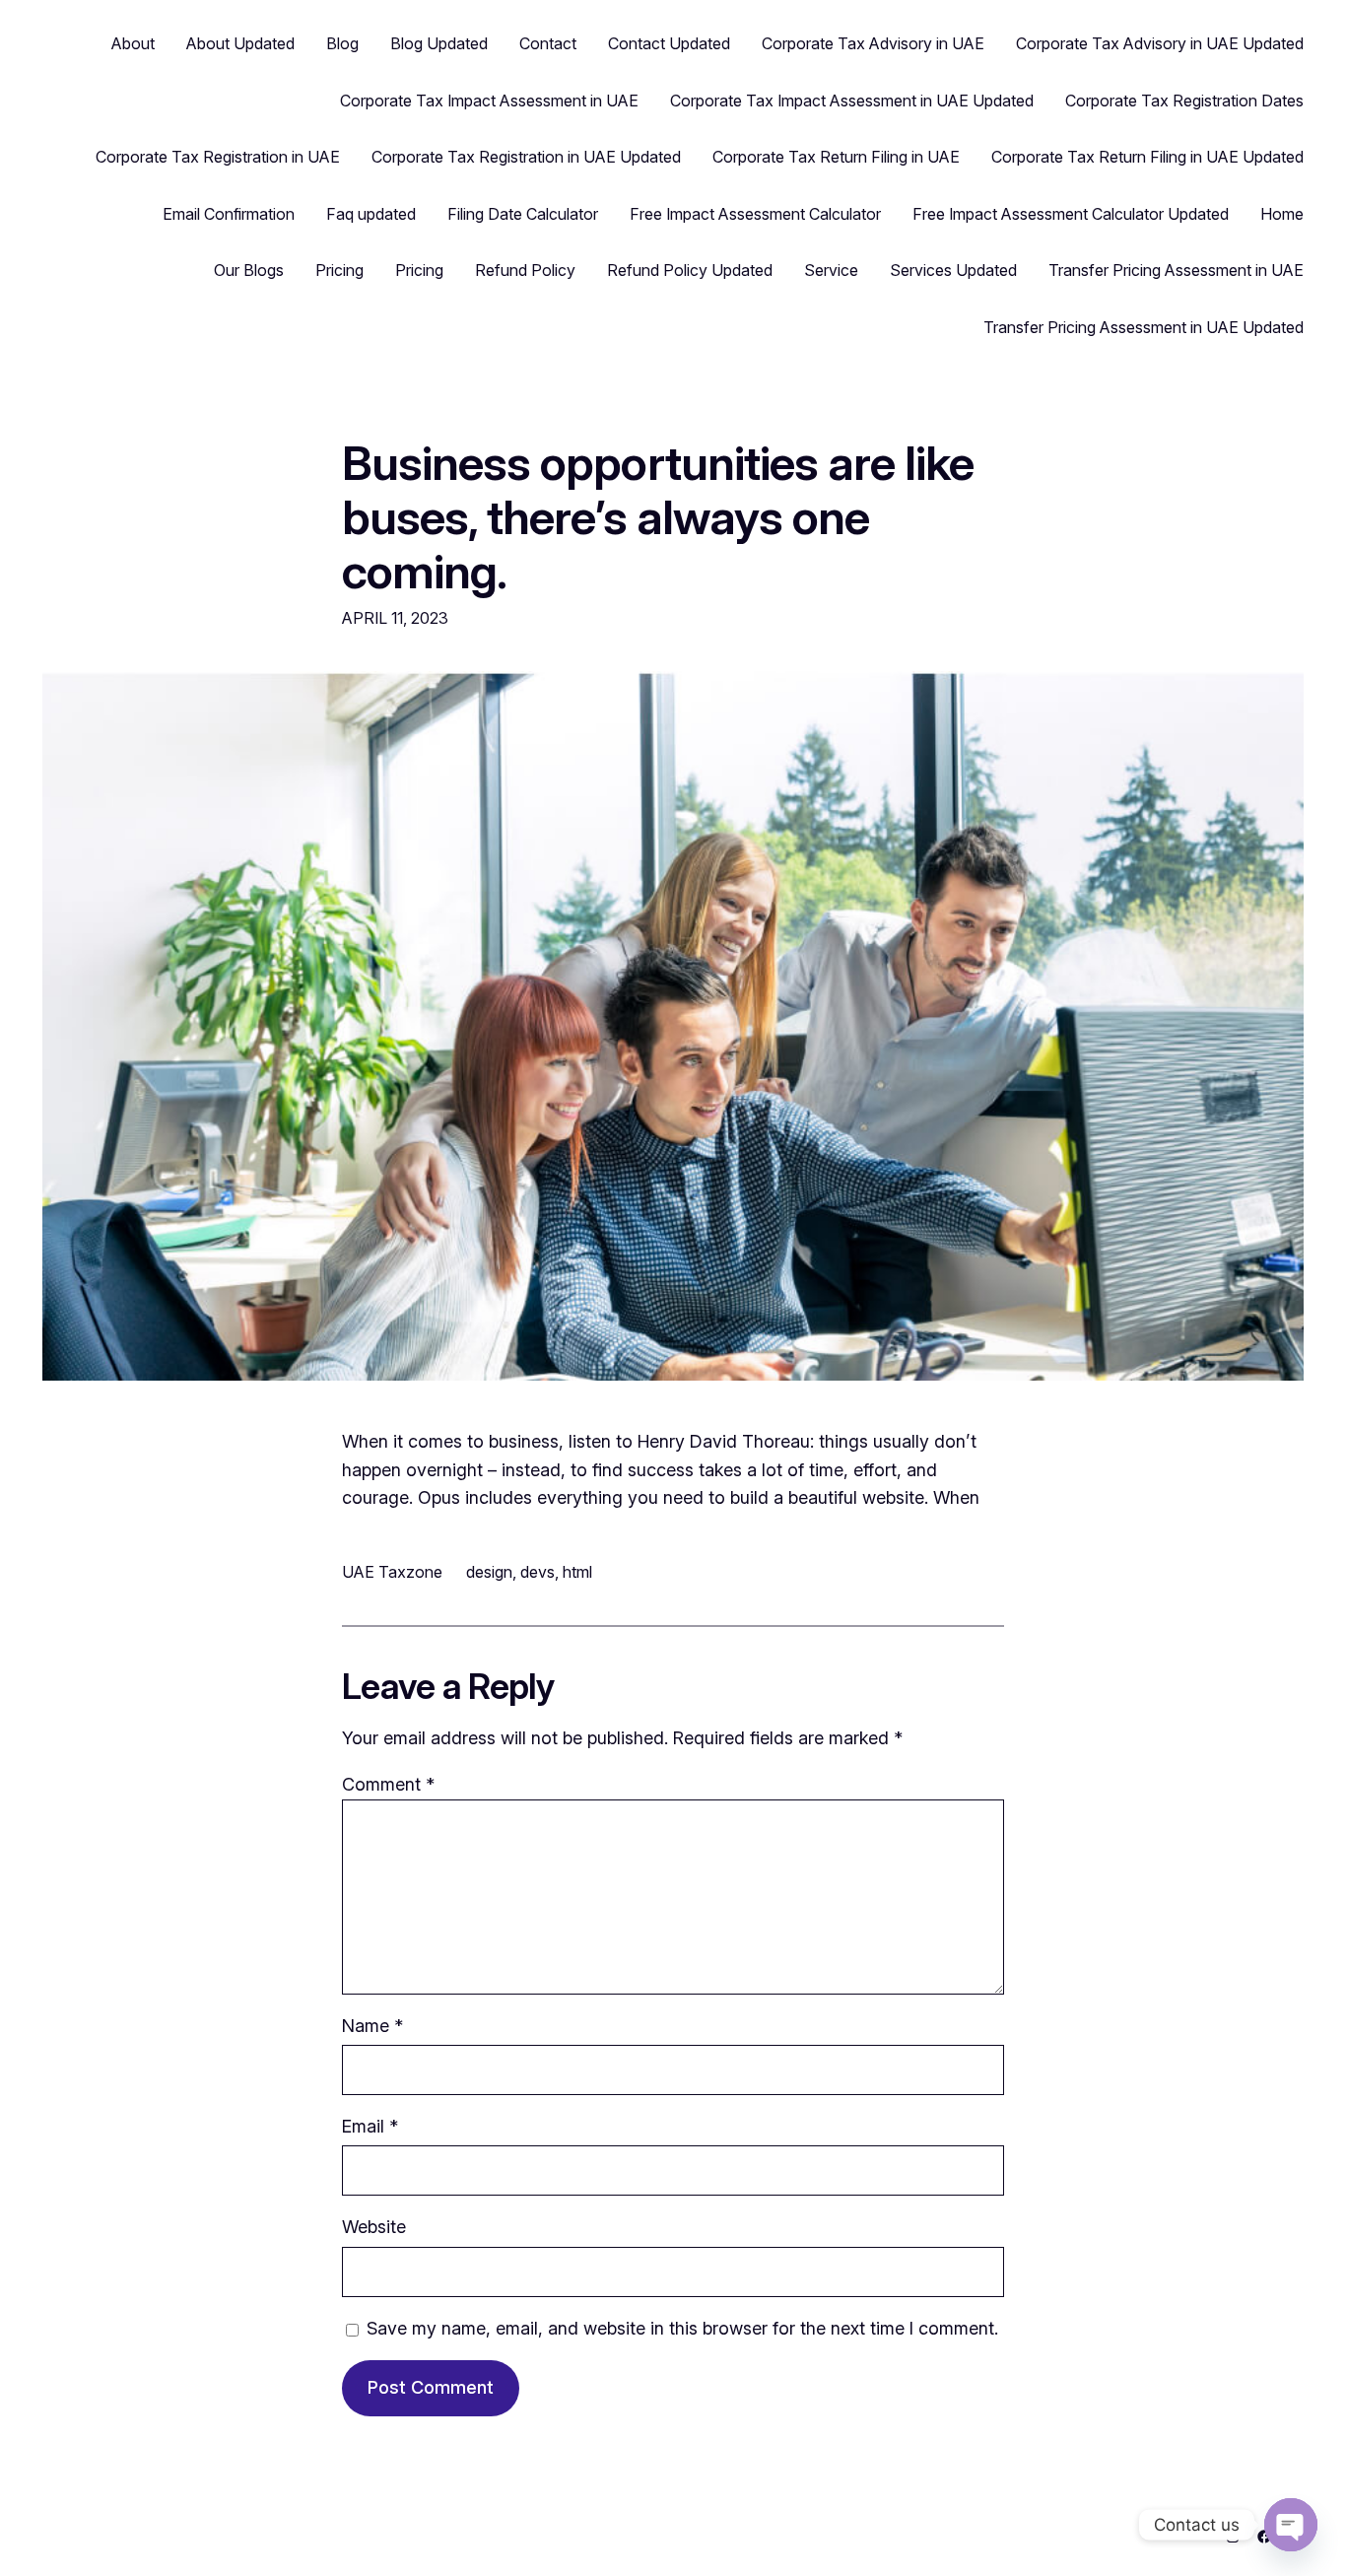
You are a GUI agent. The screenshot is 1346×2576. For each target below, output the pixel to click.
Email (370, 2126)
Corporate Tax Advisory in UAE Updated (1160, 43)
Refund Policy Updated (690, 270)
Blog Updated (439, 43)
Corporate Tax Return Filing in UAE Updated (1147, 157)
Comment (388, 1784)
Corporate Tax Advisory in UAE (873, 43)
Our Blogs (249, 270)
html (577, 1572)
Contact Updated (669, 43)
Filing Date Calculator (523, 214)
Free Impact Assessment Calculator (755, 214)
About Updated (240, 43)
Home (1282, 214)
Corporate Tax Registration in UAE (218, 157)
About (133, 43)
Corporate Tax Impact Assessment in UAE (489, 101)
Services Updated (953, 270)
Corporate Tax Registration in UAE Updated (526, 157)
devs (538, 1572)
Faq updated (371, 214)
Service (831, 270)
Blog (342, 43)
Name (372, 2026)
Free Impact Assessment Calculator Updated (1071, 214)
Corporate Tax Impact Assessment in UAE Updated (852, 101)
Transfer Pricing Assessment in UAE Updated (1144, 327)
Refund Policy (525, 270)
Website (374, 2227)
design (489, 1572)
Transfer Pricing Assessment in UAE (1176, 270)
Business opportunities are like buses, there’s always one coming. (658, 517)
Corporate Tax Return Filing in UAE (836, 157)
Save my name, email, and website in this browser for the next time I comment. (682, 2328)
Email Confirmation (229, 214)
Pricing (339, 270)
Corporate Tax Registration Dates (1184, 101)
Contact (548, 43)
